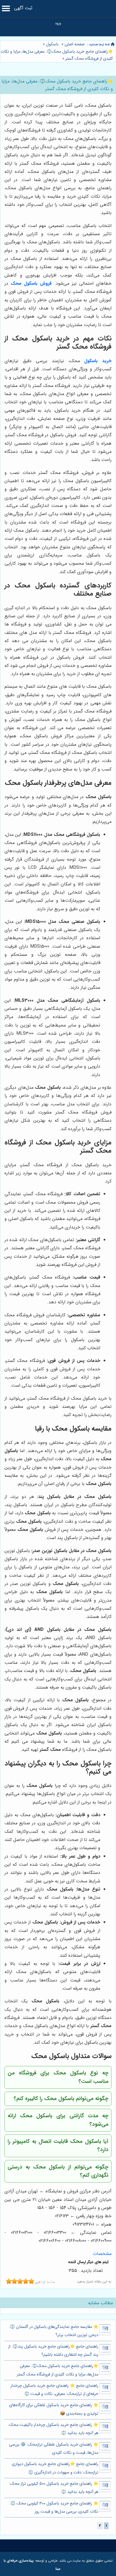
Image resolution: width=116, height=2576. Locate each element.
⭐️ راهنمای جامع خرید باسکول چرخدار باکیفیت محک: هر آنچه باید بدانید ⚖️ (53, 2429)
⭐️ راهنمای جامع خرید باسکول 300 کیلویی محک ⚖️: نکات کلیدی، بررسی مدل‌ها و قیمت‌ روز (54, 2508)
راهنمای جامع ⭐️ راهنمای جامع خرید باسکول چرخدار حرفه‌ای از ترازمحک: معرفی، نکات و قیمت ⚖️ (54, 2390)
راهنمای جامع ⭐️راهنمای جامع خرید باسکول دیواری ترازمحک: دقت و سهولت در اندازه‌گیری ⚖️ (55, 2468)
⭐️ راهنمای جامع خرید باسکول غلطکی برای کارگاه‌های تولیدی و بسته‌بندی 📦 (54, 2409)
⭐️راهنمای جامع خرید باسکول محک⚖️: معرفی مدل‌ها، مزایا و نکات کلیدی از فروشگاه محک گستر (58, 2370)
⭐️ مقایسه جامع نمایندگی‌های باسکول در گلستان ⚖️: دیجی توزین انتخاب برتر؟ (53, 2331)
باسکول (52, 44)
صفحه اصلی (75, 44)
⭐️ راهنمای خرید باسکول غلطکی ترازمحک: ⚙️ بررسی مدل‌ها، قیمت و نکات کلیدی (54, 2449)
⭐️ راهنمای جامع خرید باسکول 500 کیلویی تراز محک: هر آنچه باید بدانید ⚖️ (54, 2488)
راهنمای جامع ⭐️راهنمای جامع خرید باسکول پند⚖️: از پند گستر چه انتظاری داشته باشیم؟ (53, 2351)
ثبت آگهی (23, 8)
